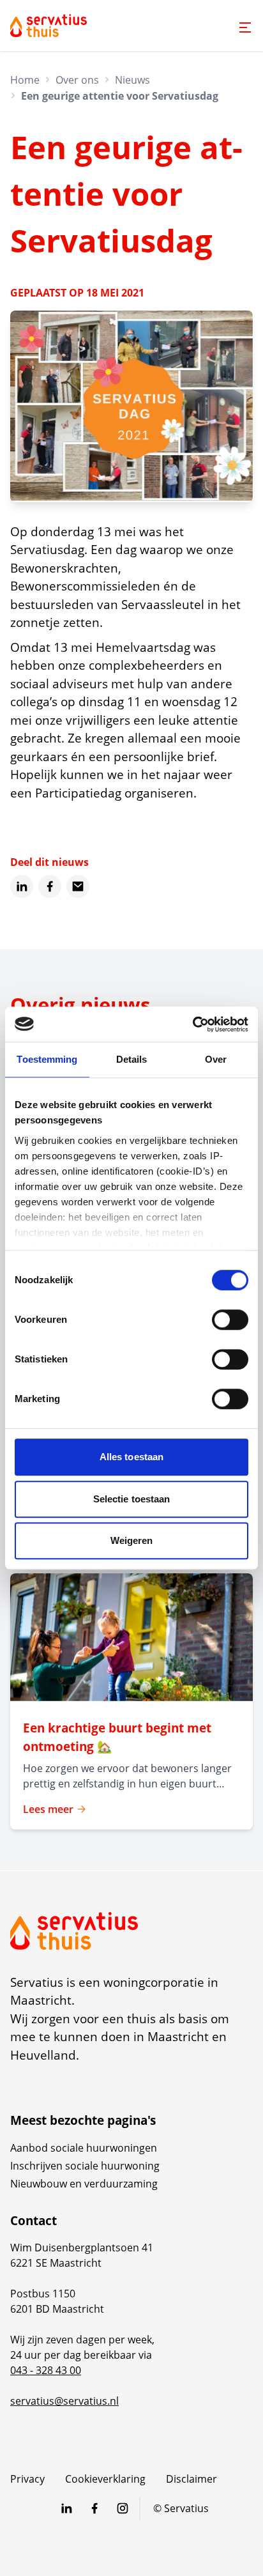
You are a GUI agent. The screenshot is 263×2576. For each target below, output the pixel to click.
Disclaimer (192, 2479)
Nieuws (132, 80)
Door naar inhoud (54, 18)
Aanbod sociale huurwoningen (84, 2148)
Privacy (27, 2479)
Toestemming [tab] (47, 1059)
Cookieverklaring (105, 2479)
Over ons (77, 80)
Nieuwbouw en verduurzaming (84, 2184)
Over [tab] (216, 1059)
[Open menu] (245, 27)
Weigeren (132, 1540)
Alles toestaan (131, 1457)
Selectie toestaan (132, 1499)
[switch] (230, 1320)
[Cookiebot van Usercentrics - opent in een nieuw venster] (192, 1024)
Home (25, 80)
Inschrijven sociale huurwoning (85, 2166)
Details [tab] (132, 1059)
